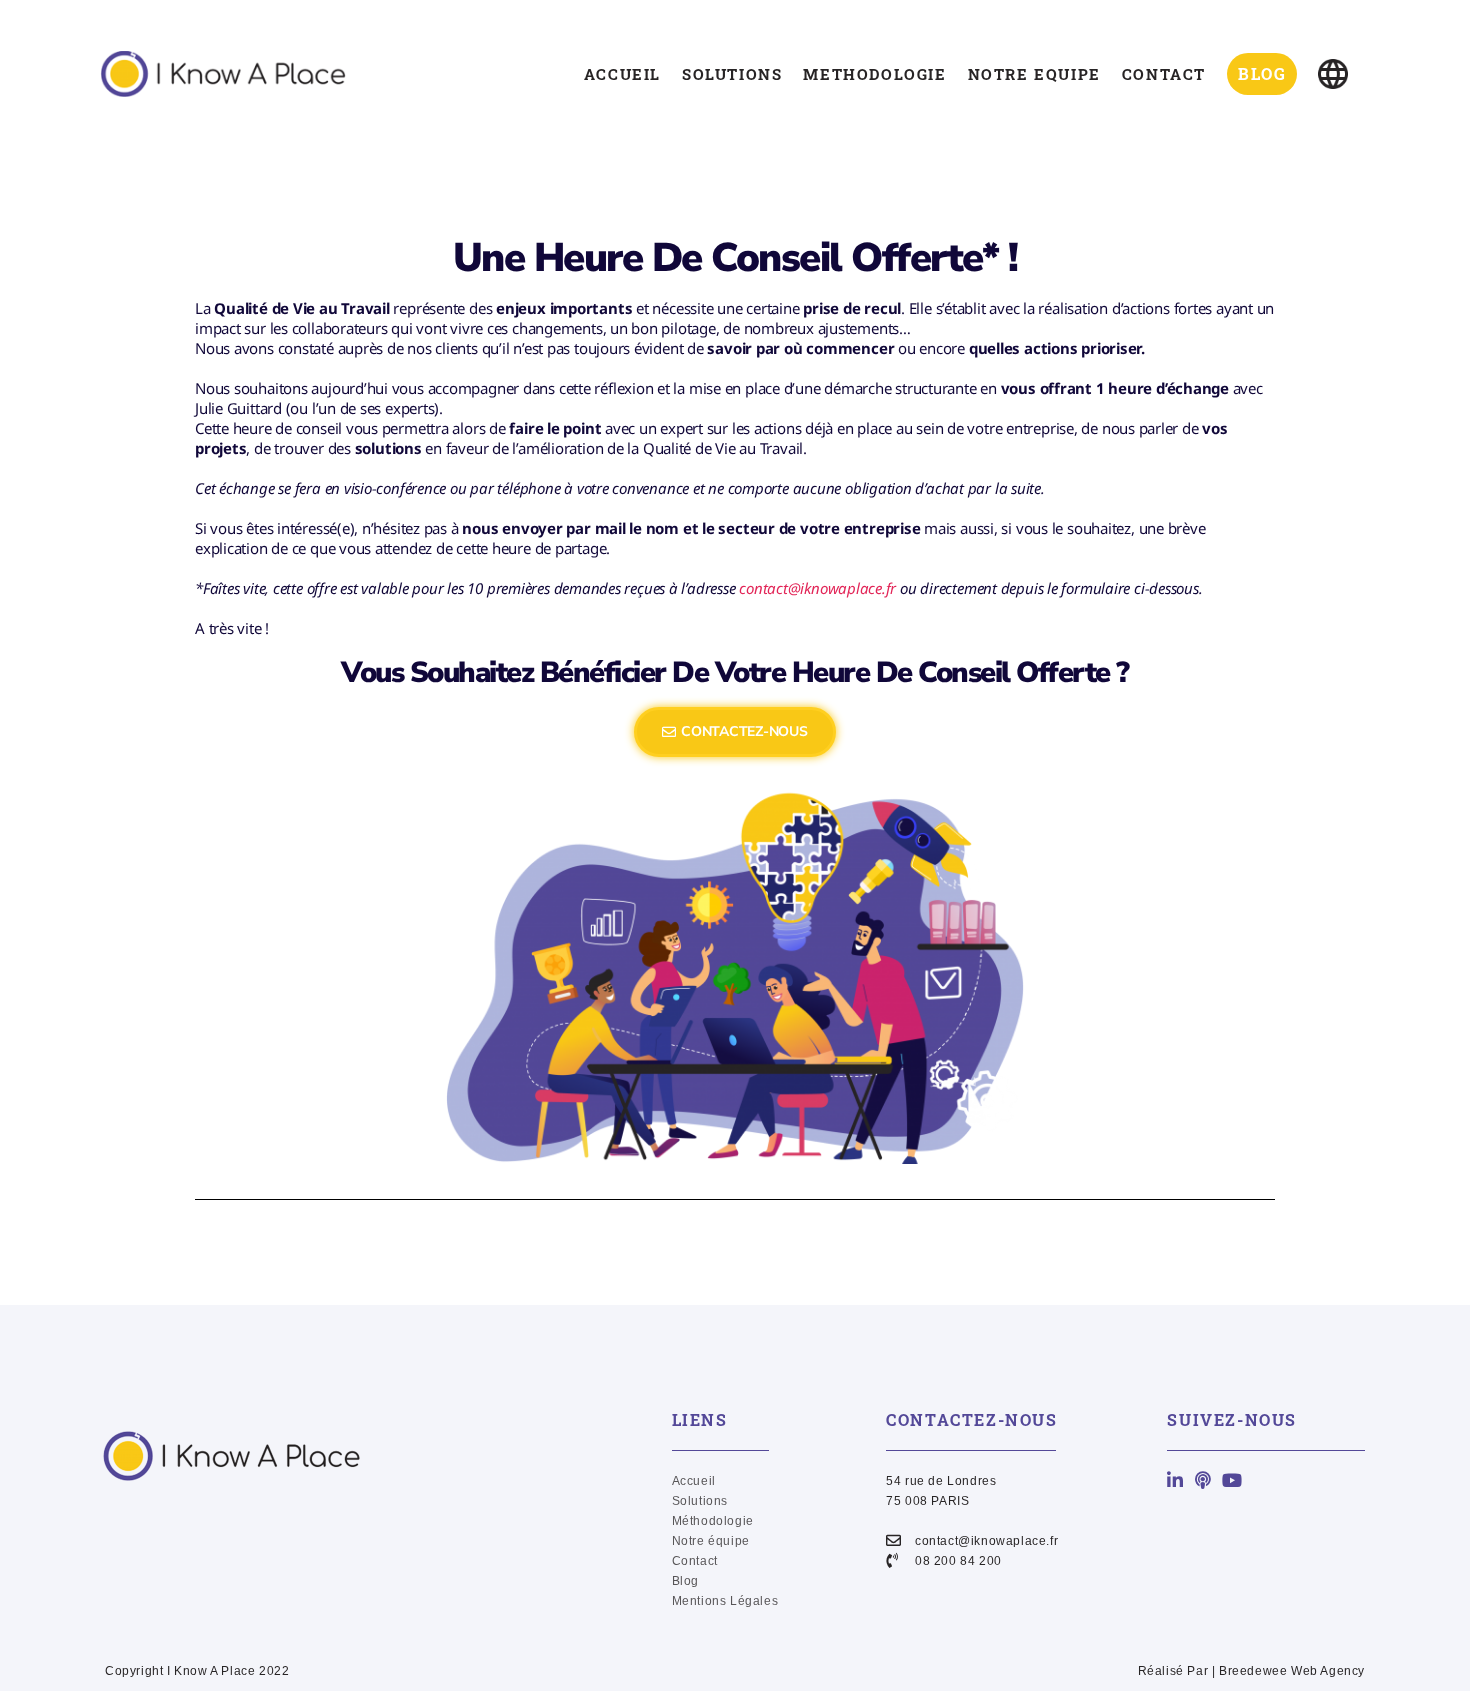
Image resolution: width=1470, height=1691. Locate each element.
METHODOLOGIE (874, 74)
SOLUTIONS (732, 74)
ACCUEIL (622, 74)
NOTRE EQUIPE (1034, 74)
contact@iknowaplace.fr (817, 588)
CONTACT (1164, 74)
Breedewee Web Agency (1292, 1671)
